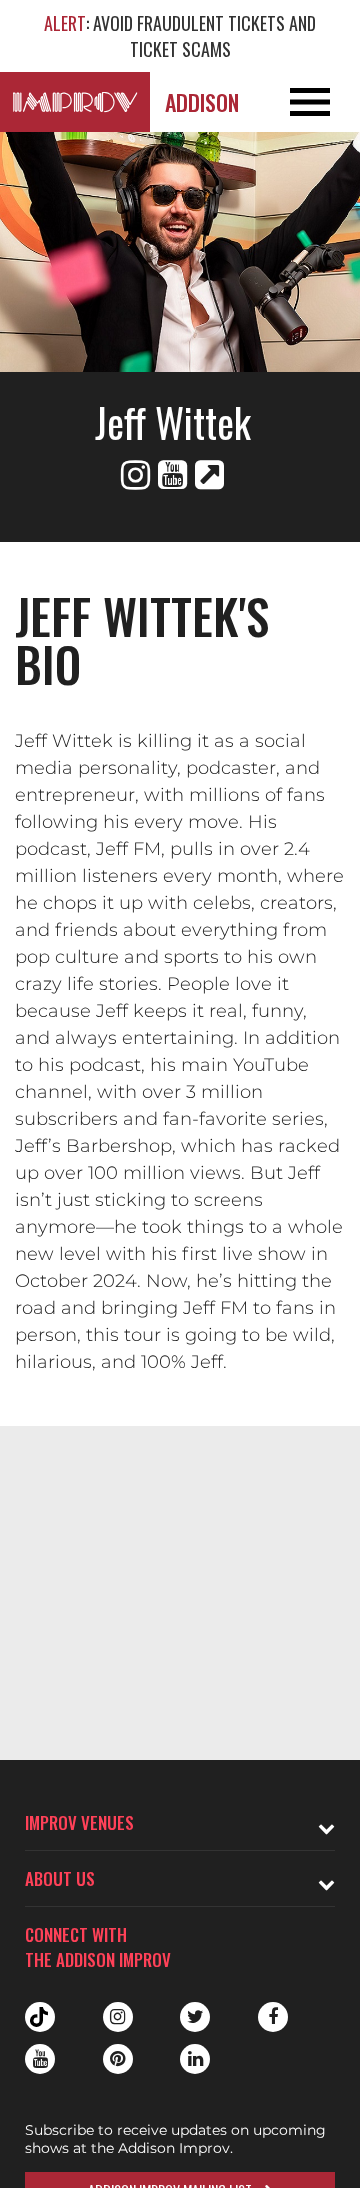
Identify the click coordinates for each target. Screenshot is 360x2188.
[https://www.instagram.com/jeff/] (135, 475)
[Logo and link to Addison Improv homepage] (75, 102)
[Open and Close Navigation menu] (324, 102)
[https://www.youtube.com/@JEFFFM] (172, 475)
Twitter (195, 2017)
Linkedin (195, 2059)
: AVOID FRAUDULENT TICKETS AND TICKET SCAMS (180, 36)
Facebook (273, 2017)
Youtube (40, 2059)
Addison (202, 102)
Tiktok (40, 2017)
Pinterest (118, 2059)
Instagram (118, 2017)
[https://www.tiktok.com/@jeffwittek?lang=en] (209, 475)
